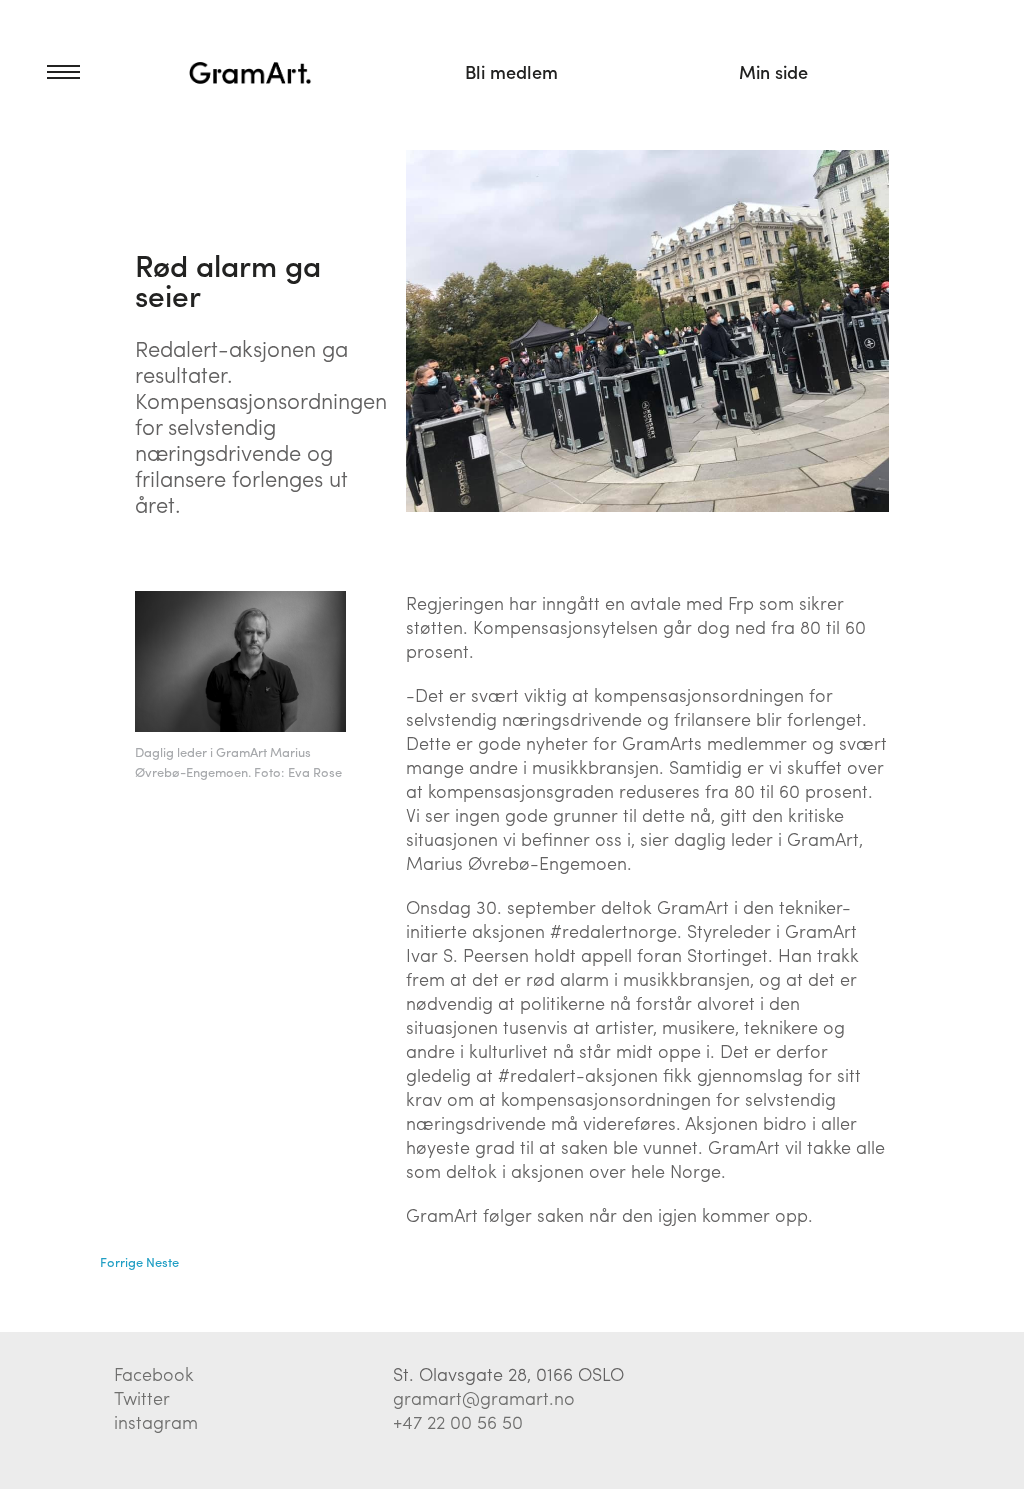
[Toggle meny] (40, 72)
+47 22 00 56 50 (458, 1421)
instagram (156, 1421)
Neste (162, 1261)
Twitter (142, 1397)
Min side (773, 71)
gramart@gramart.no (484, 1397)
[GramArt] (250, 72)
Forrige (121, 1261)
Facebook (154, 1373)
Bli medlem (511, 71)
